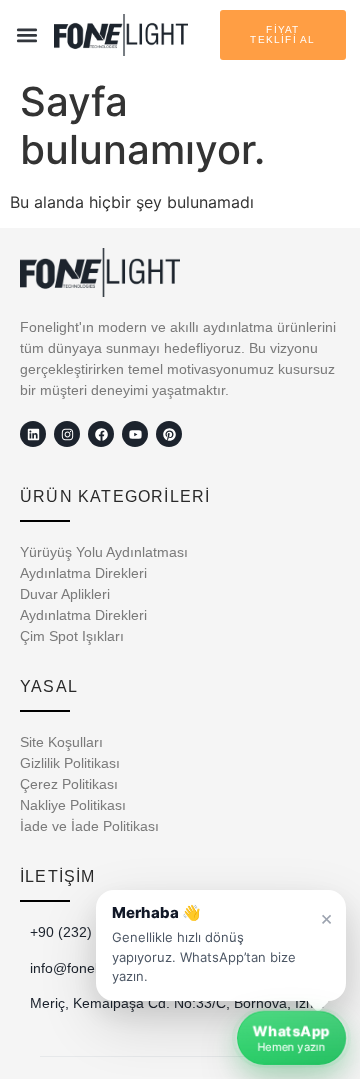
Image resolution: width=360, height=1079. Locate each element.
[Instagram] (67, 434)
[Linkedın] (33, 434)
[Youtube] (135, 434)
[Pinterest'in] (169, 434)
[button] (27, 35)
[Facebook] (101, 434)
